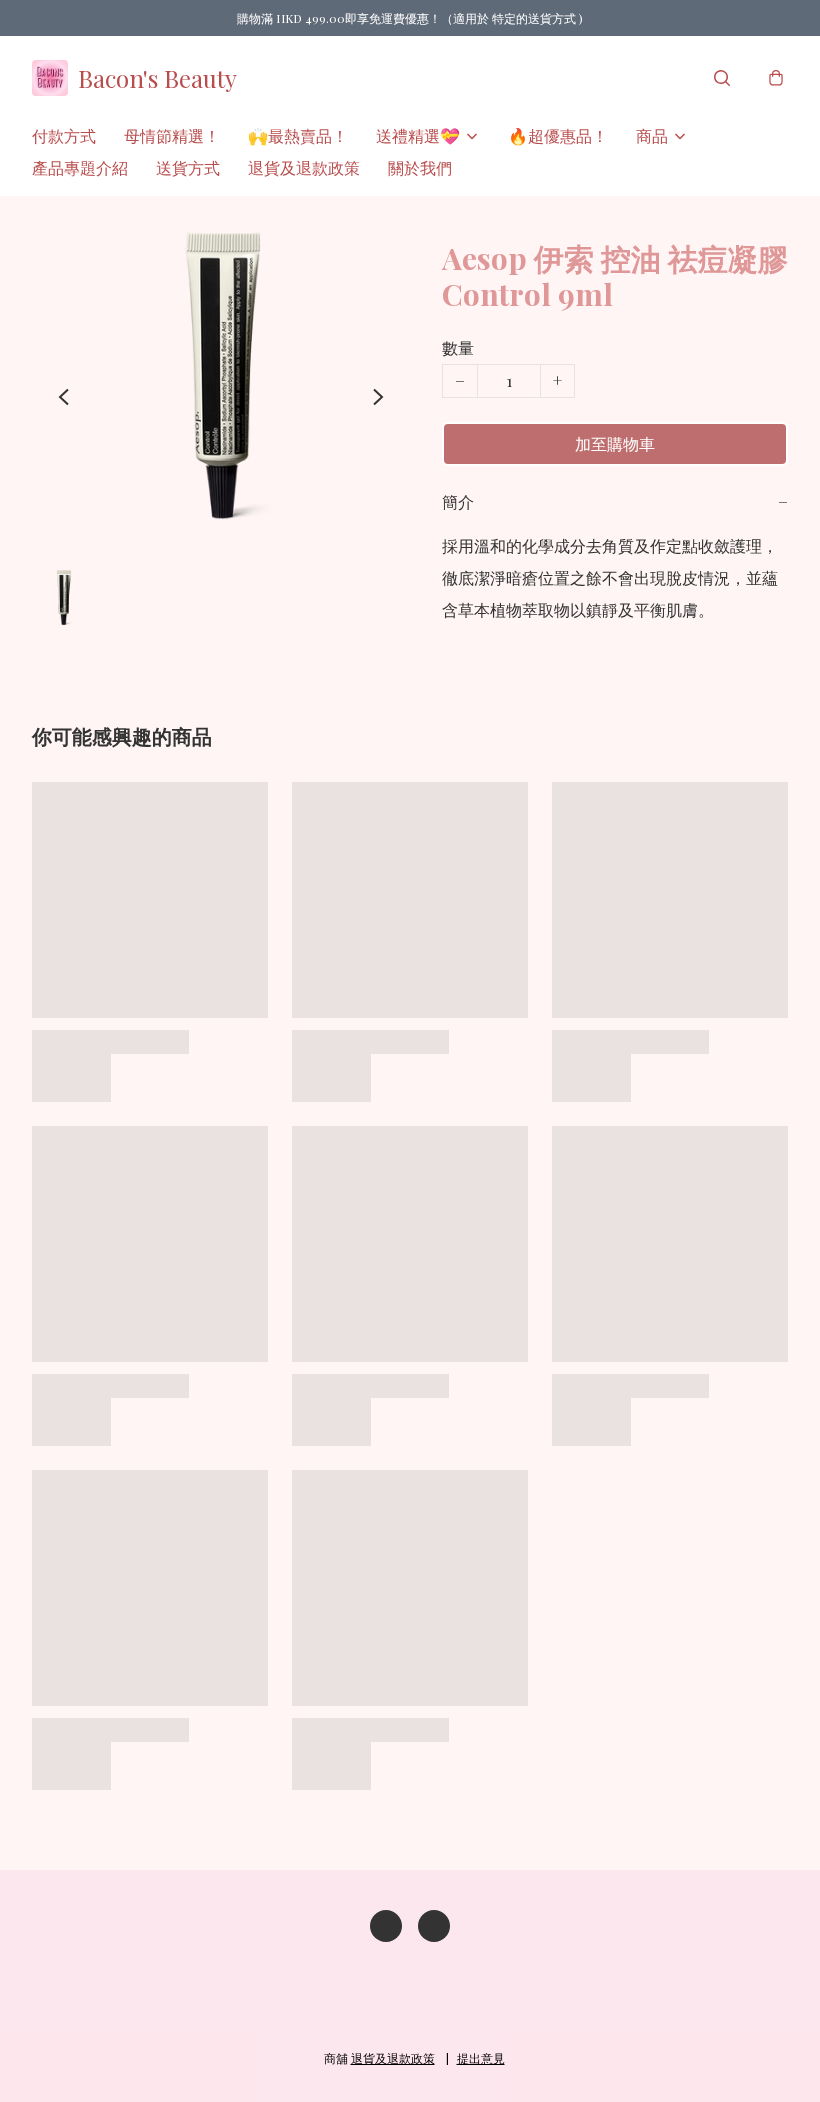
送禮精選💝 (418, 135)
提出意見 (481, 2058)
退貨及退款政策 (304, 167)
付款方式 (64, 135)
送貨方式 (188, 167)
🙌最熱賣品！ (298, 135)
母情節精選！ (172, 135)
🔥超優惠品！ (558, 135)
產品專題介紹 (80, 167)
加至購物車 (615, 443)
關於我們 (420, 167)
